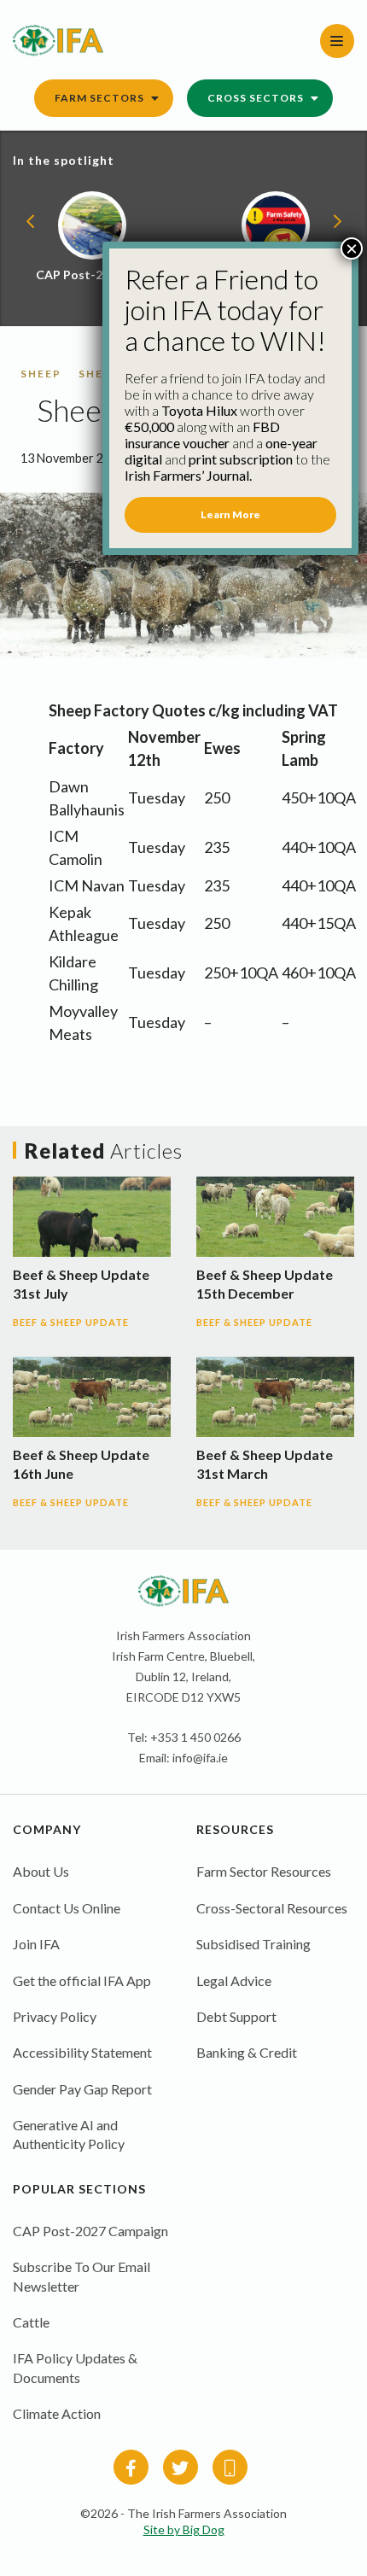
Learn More (230, 514)
